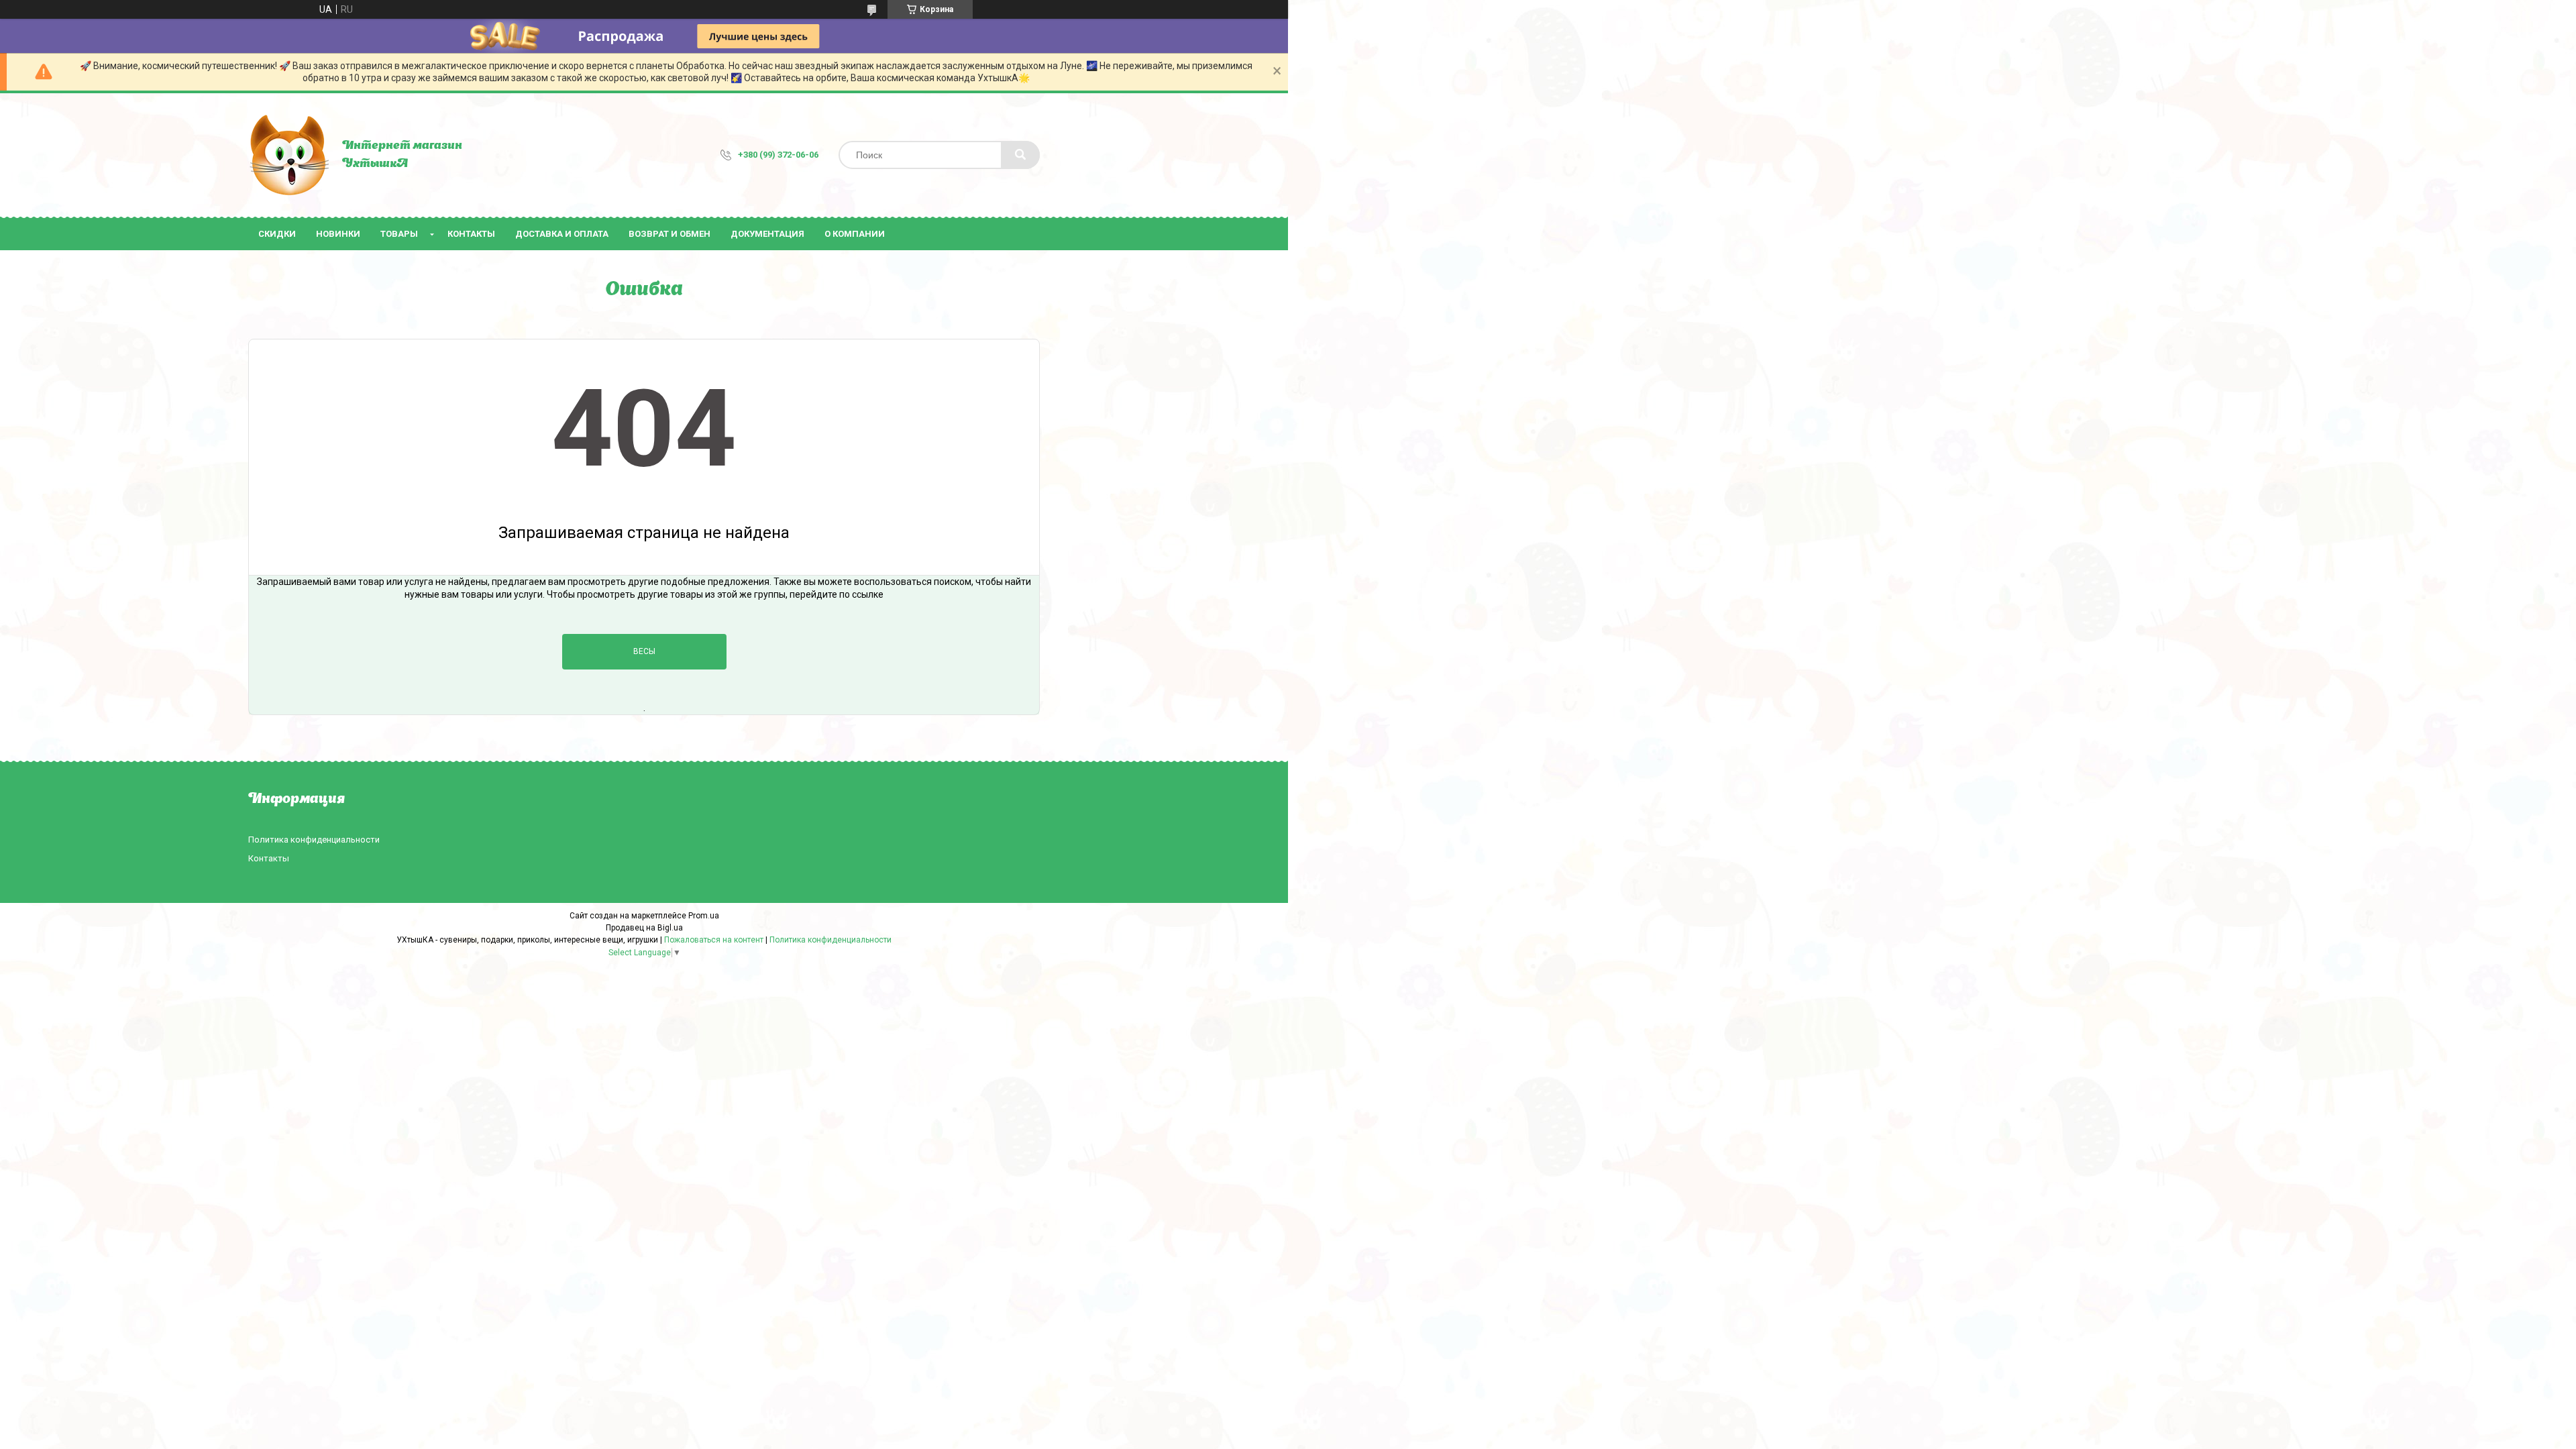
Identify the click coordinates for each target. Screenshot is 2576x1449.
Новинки (338, 234)
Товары (399, 234)
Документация (767, 234)
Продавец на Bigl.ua (644, 928)
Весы (644, 651)
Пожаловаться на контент (714, 940)
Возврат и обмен (669, 234)
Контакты (471, 234)
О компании (855, 234)
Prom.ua (704, 916)
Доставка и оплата (562, 234)
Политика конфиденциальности (314, 840)
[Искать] (1020, 155)
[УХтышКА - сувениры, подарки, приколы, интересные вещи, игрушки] (288, 155)
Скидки (277, 234)
